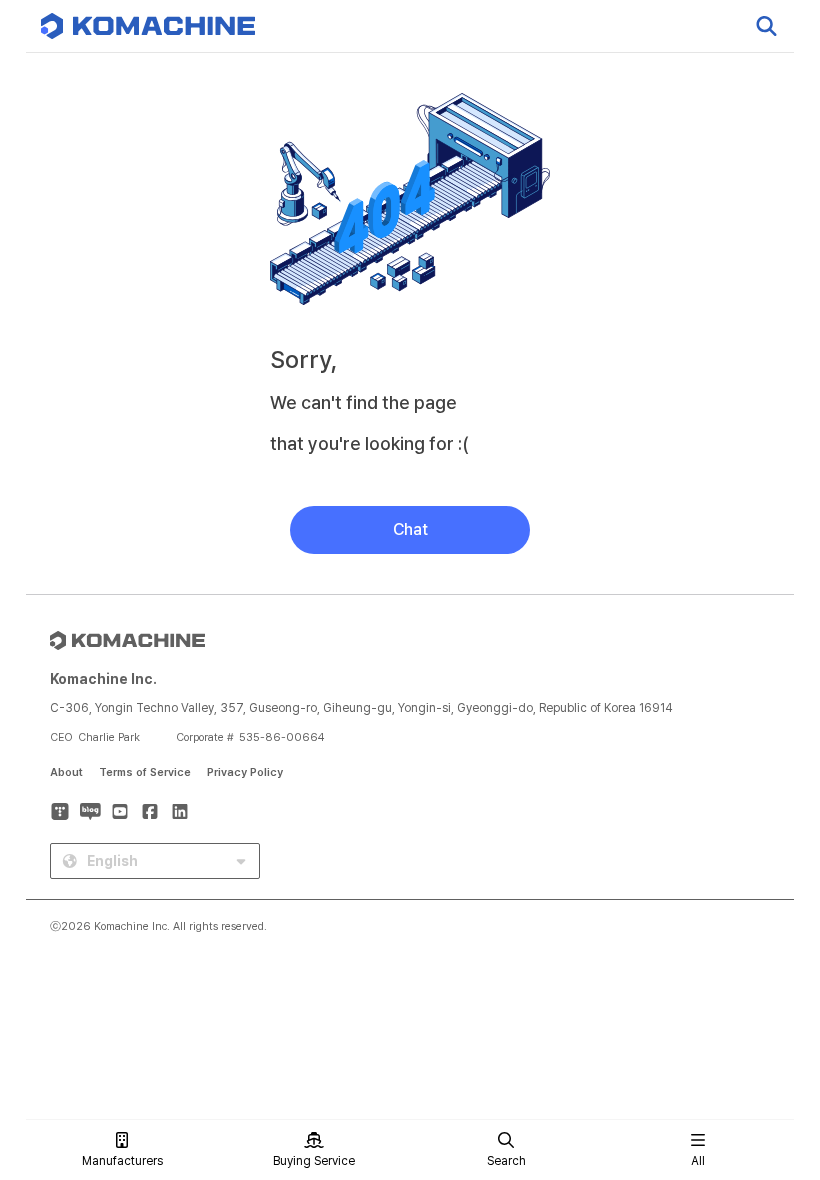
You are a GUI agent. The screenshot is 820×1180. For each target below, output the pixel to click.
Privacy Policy (245, 772)
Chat (410, 529)
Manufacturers (122, 1161)
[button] (767, 1009)
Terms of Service (145, 772)
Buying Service (314, 1161)
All (698, 1161)
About (66, 772)
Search (506, 1161)
